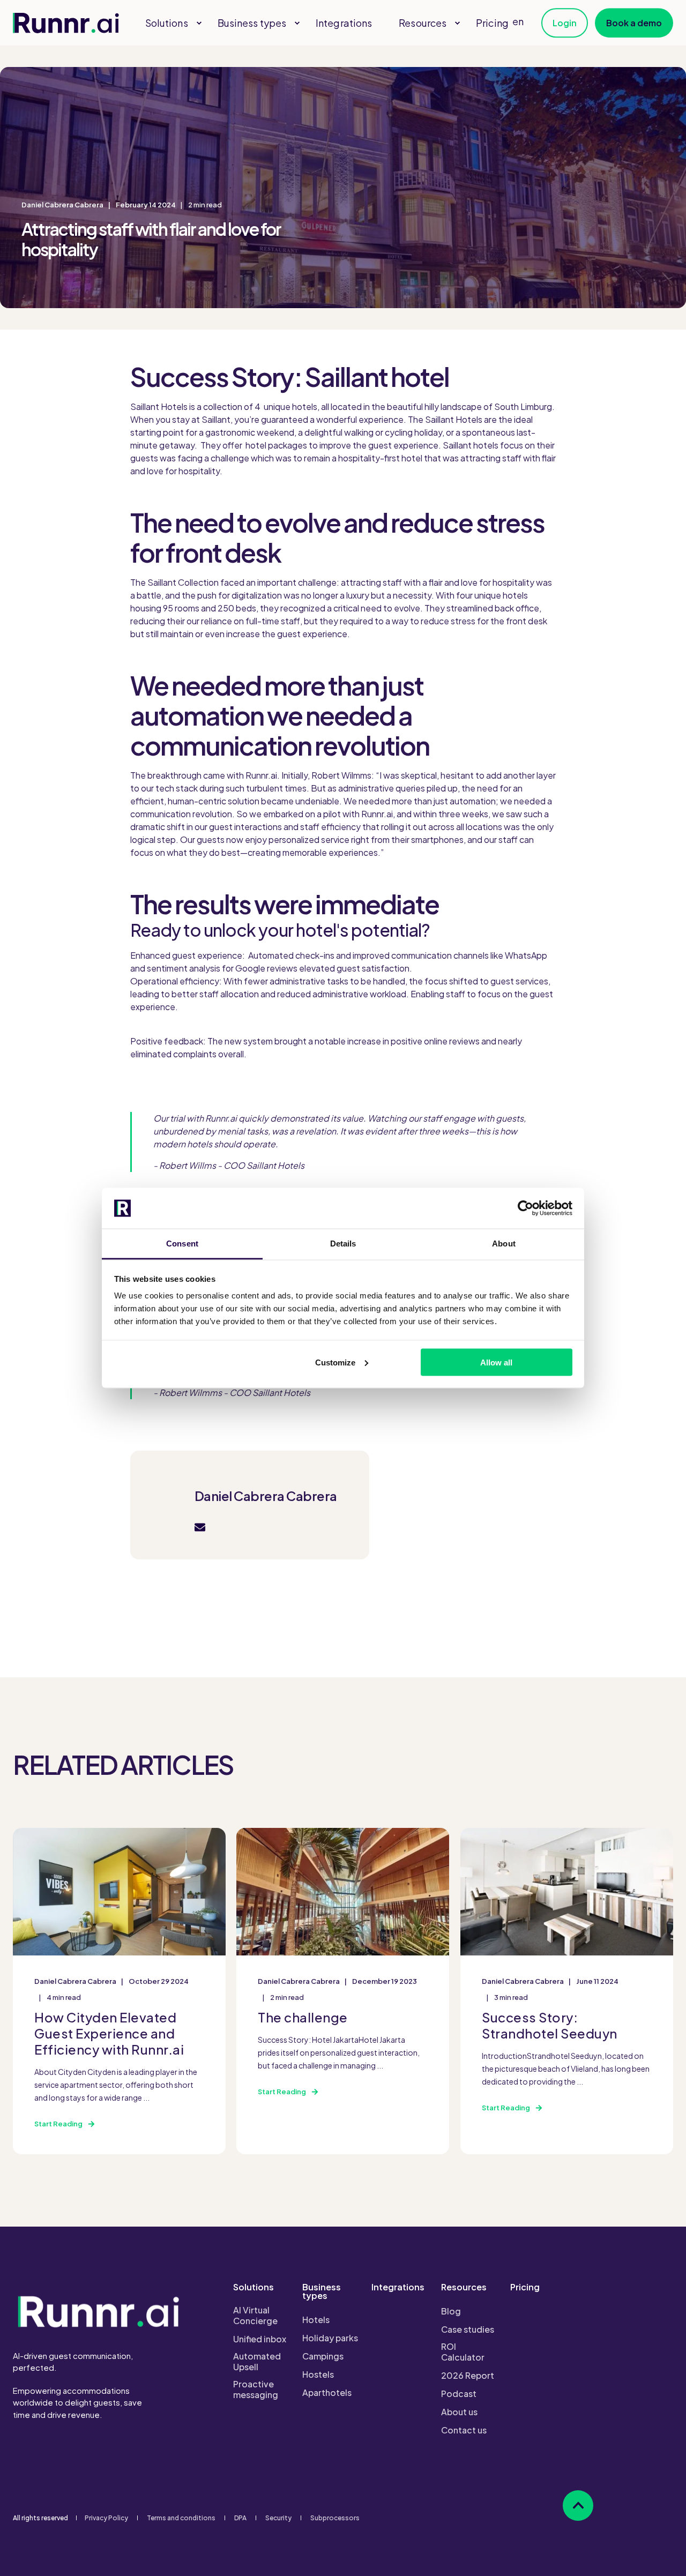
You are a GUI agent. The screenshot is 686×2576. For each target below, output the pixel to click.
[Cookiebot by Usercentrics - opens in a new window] (525, 1208)
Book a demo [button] (634, 23)
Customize (335, 1362)
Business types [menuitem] (322, 2292)
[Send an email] (200, 1527)
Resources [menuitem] (464, 2288)
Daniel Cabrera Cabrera (62, 205)
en (518, 21)
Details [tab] (343, 1244)
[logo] (99, 2311)
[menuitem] (199, 23)
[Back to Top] (578, 2506)
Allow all (496, 1362)
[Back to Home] (66, 23)
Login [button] (565, 23)
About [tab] (504, 1244)
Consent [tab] (182, 1244)
